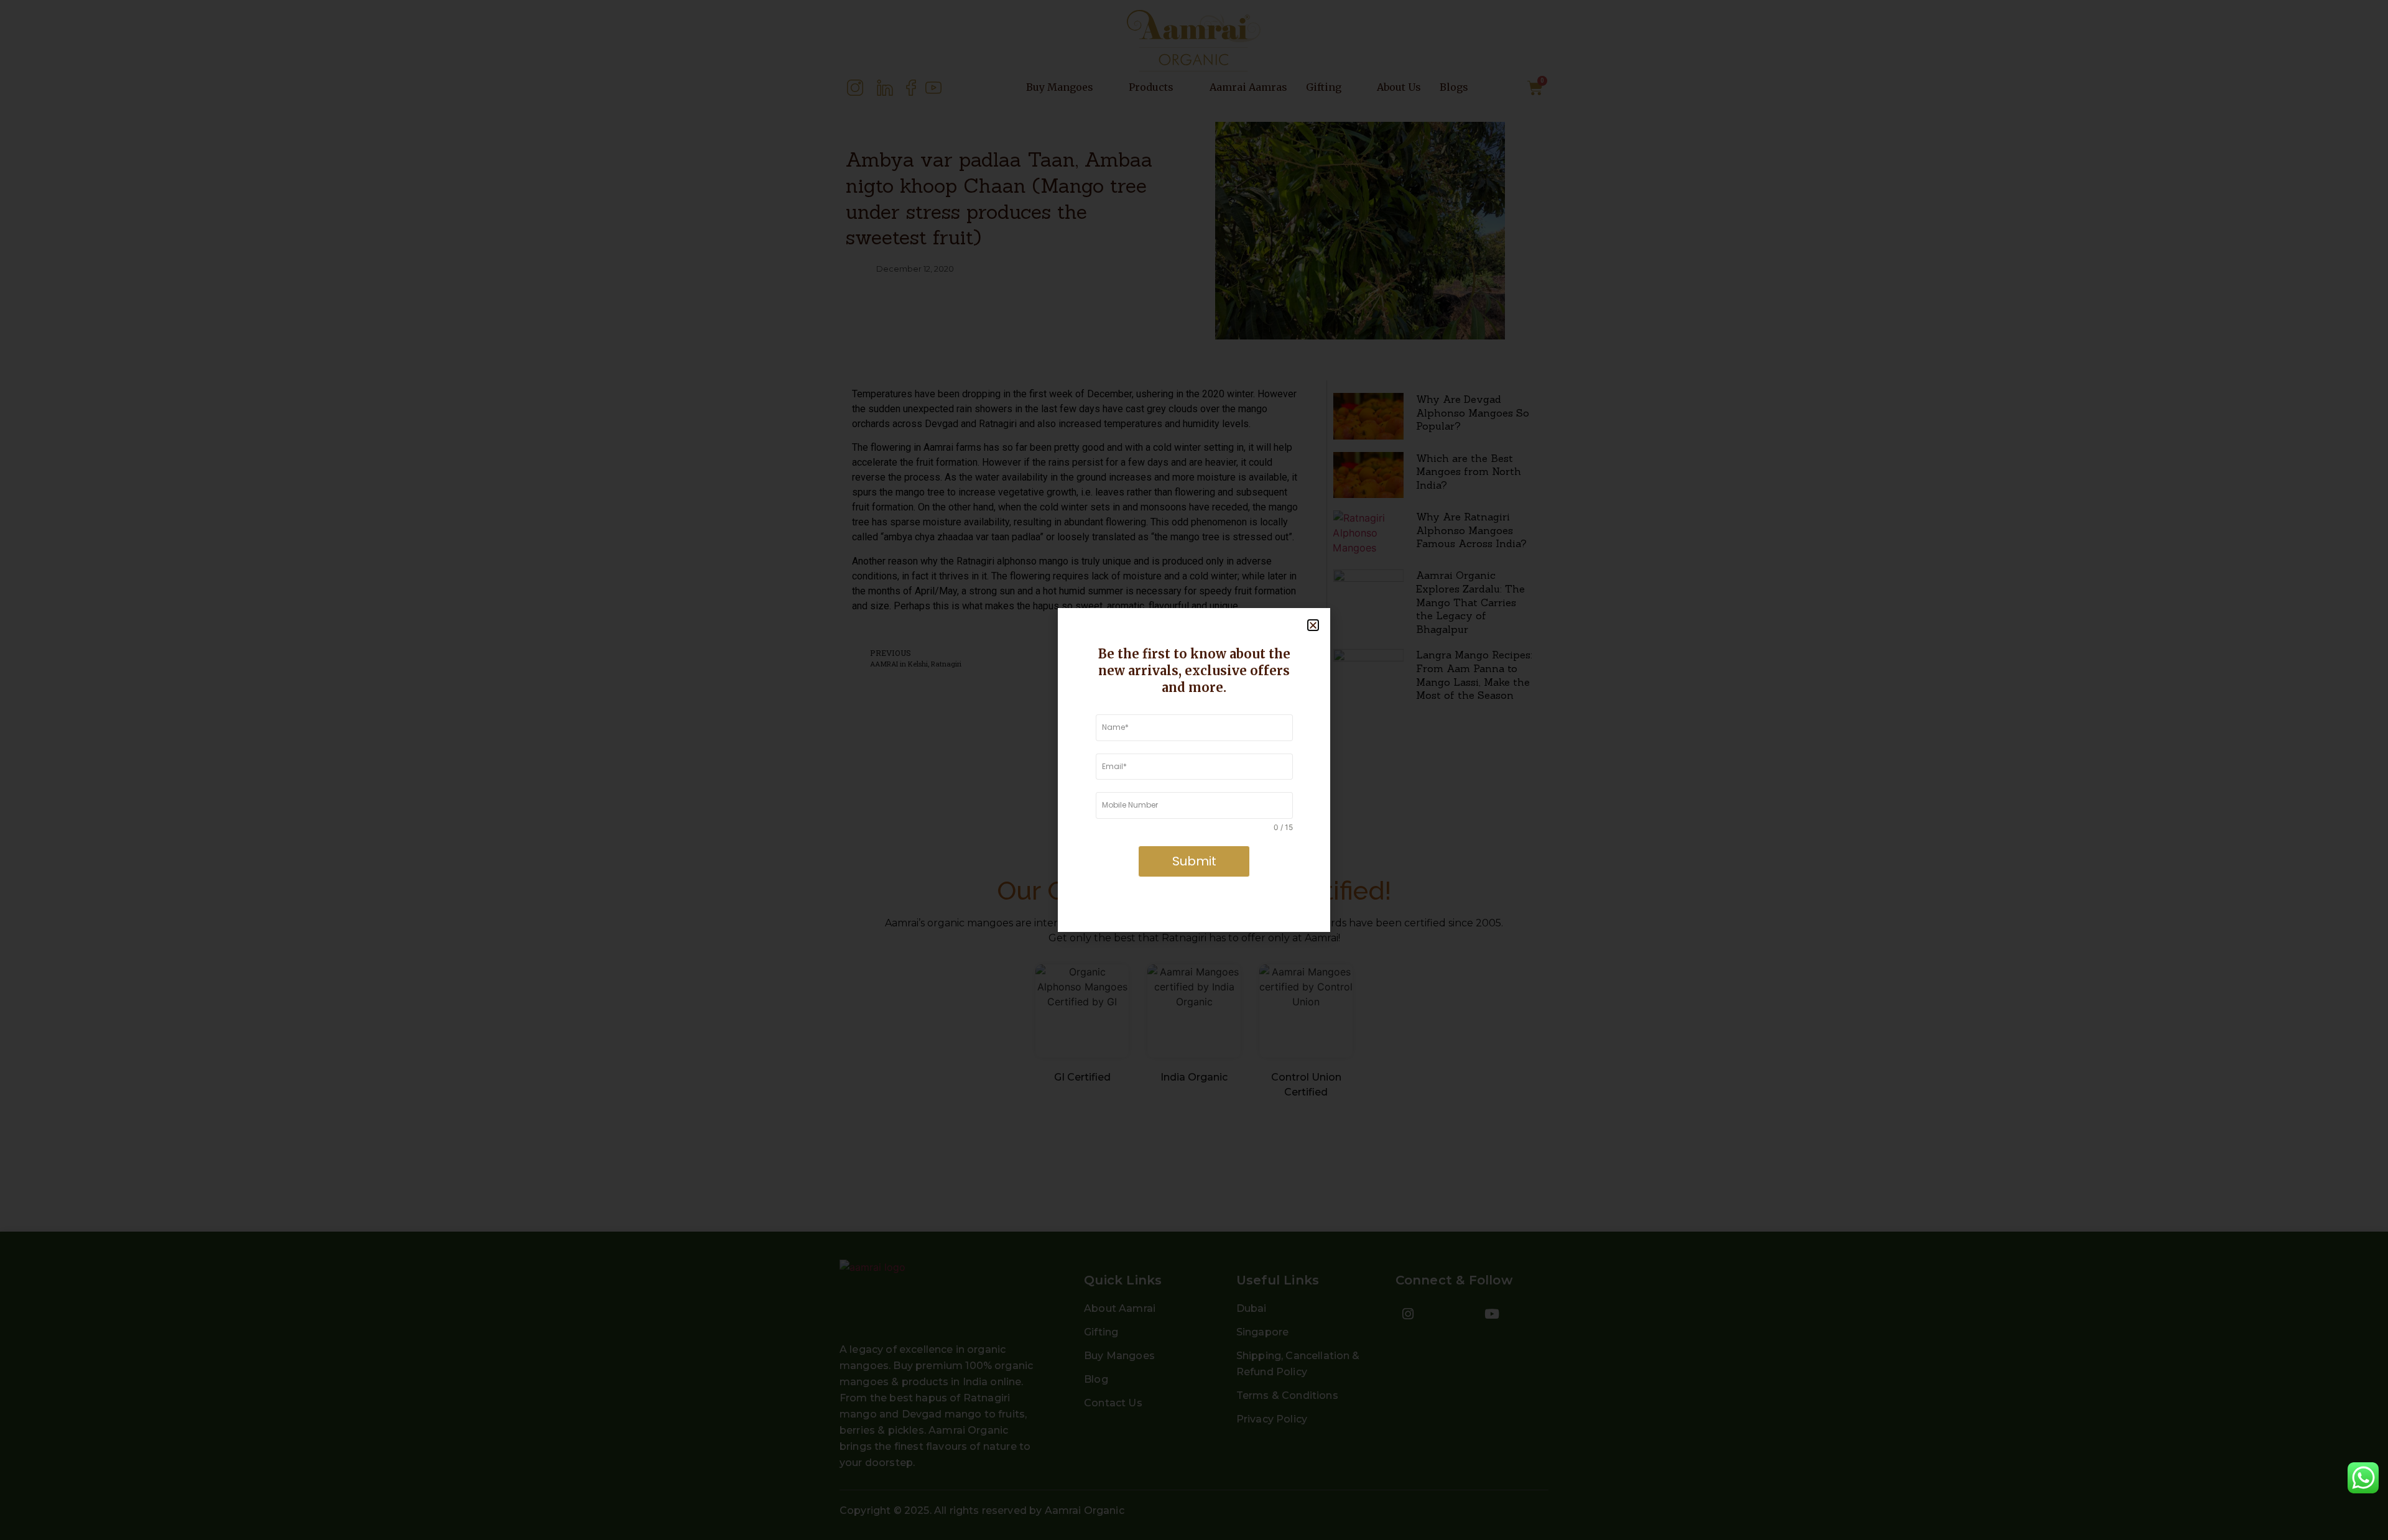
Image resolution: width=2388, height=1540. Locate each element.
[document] (1194, 770)
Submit (1194, 861)
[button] (1313, 625)
